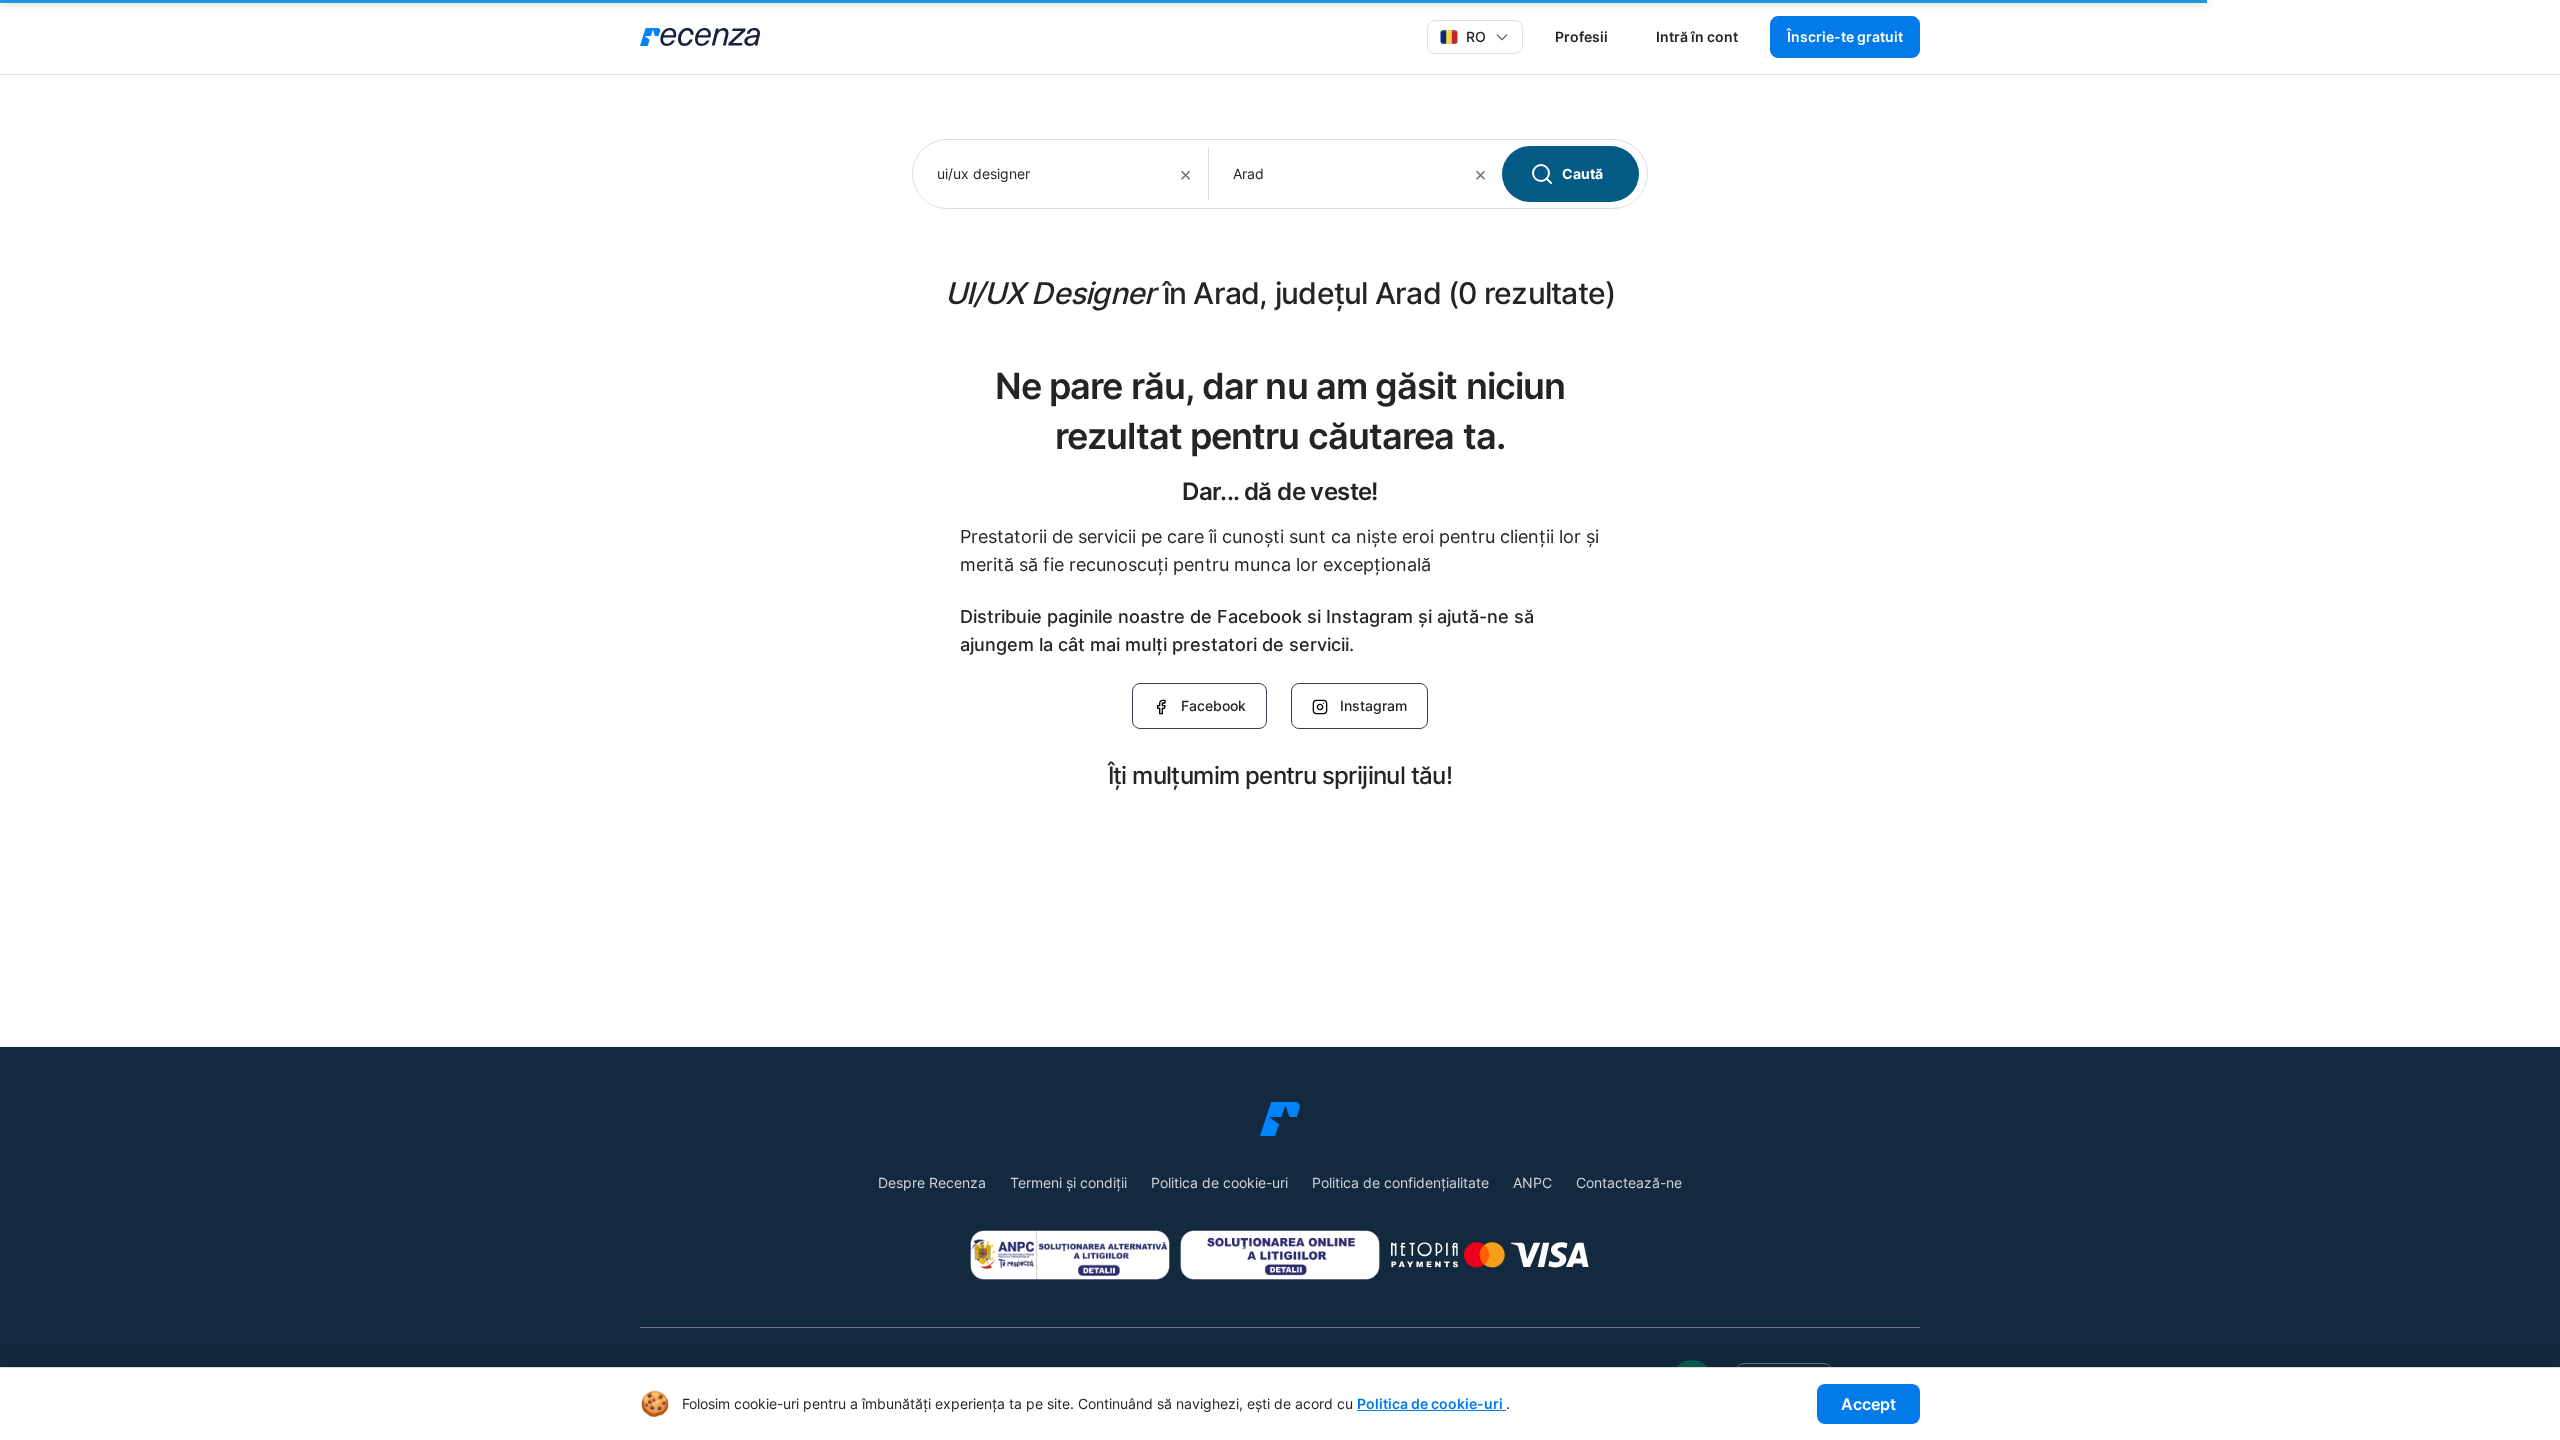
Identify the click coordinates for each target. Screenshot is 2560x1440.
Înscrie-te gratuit (1845, 36)
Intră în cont (1697, 36)
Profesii (1581, 36)
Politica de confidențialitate (1400, 1182)
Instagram (1373, 705)
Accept (1868, 1404)
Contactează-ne (1629, 1182)
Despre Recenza (932, 1182)
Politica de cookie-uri (1219, 1182)
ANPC (1532, 1182)
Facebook (1213, 705)
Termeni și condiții (1068, 1182)
